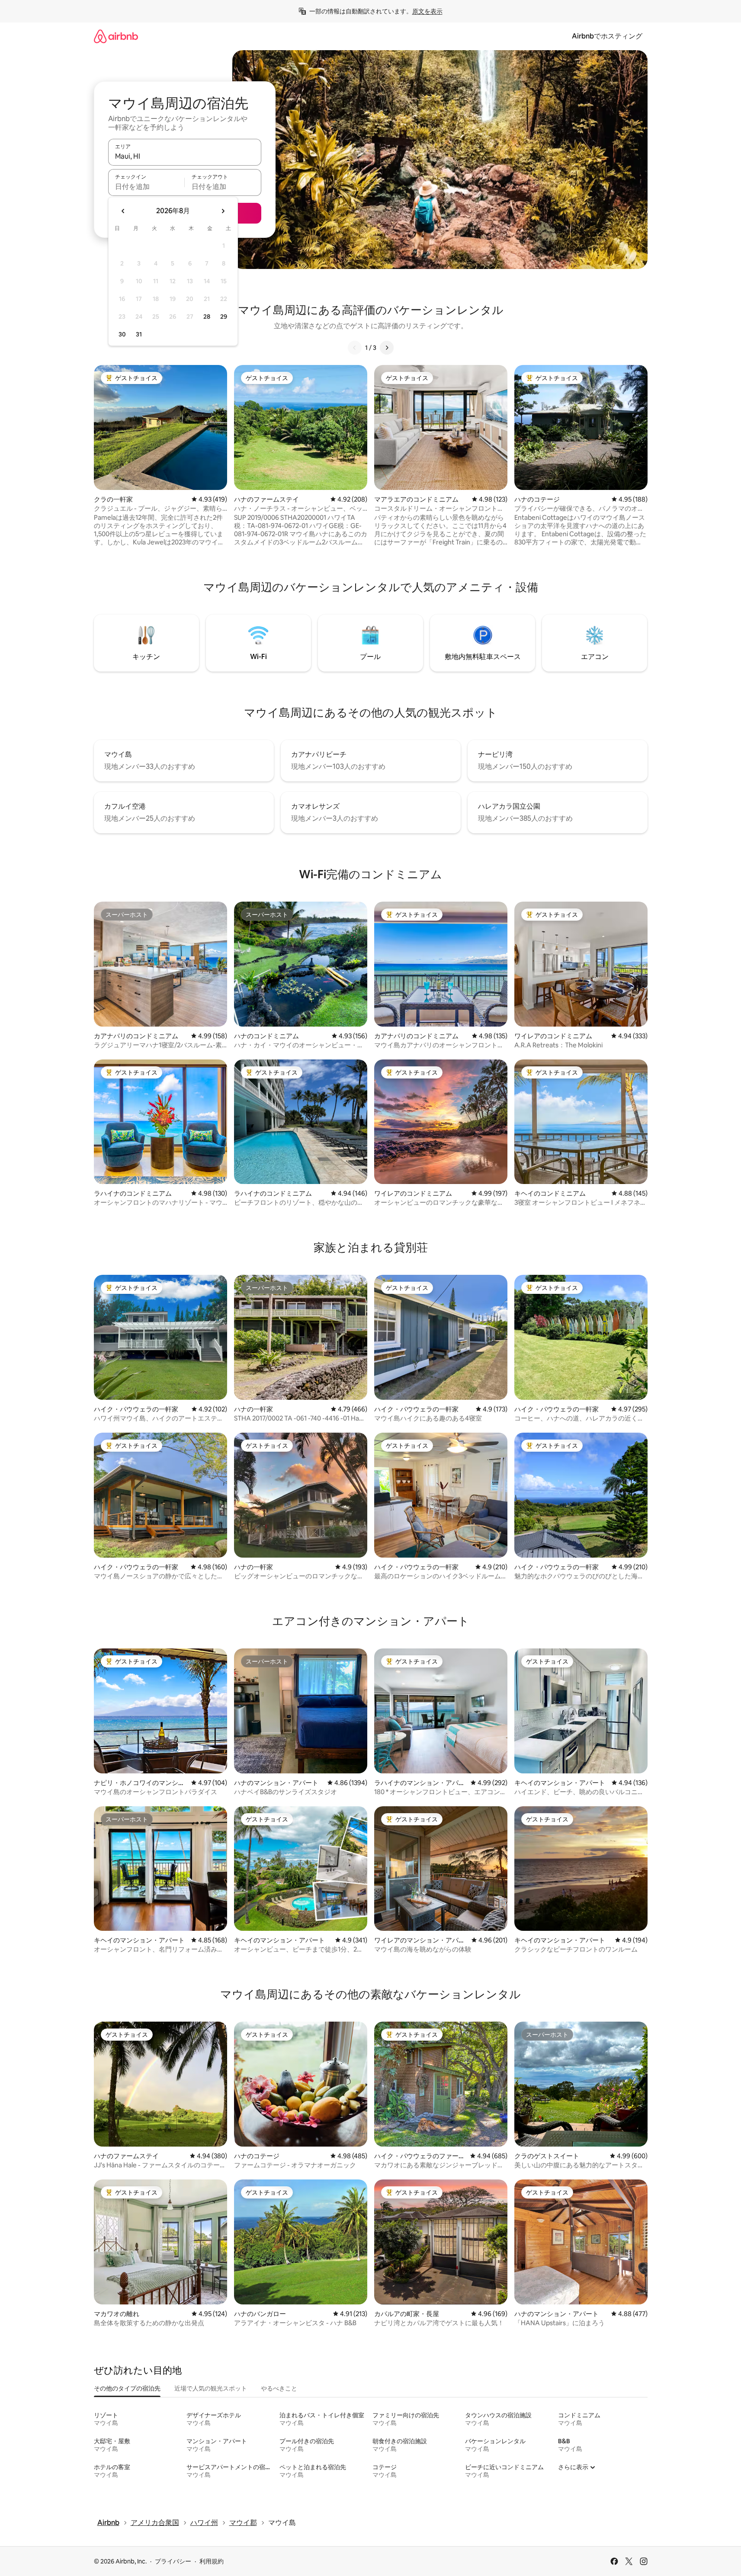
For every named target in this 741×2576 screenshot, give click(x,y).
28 (207, 317)
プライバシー (173, 2561)
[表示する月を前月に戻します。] (123, 211)
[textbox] (146, 186)
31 (139, 334)
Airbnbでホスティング (607, 36)
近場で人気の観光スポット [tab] (211, 2388)
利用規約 (212, 2561)
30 (122, 334)
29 (224, 317)
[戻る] (355, 348)
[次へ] (387, 348)
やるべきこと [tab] (279, 2388)
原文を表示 (427, 11)
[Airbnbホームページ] (116, 36)
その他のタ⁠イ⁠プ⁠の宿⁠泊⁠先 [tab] (127, 2388)
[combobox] (185, 156)
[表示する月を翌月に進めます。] (223, 211)
